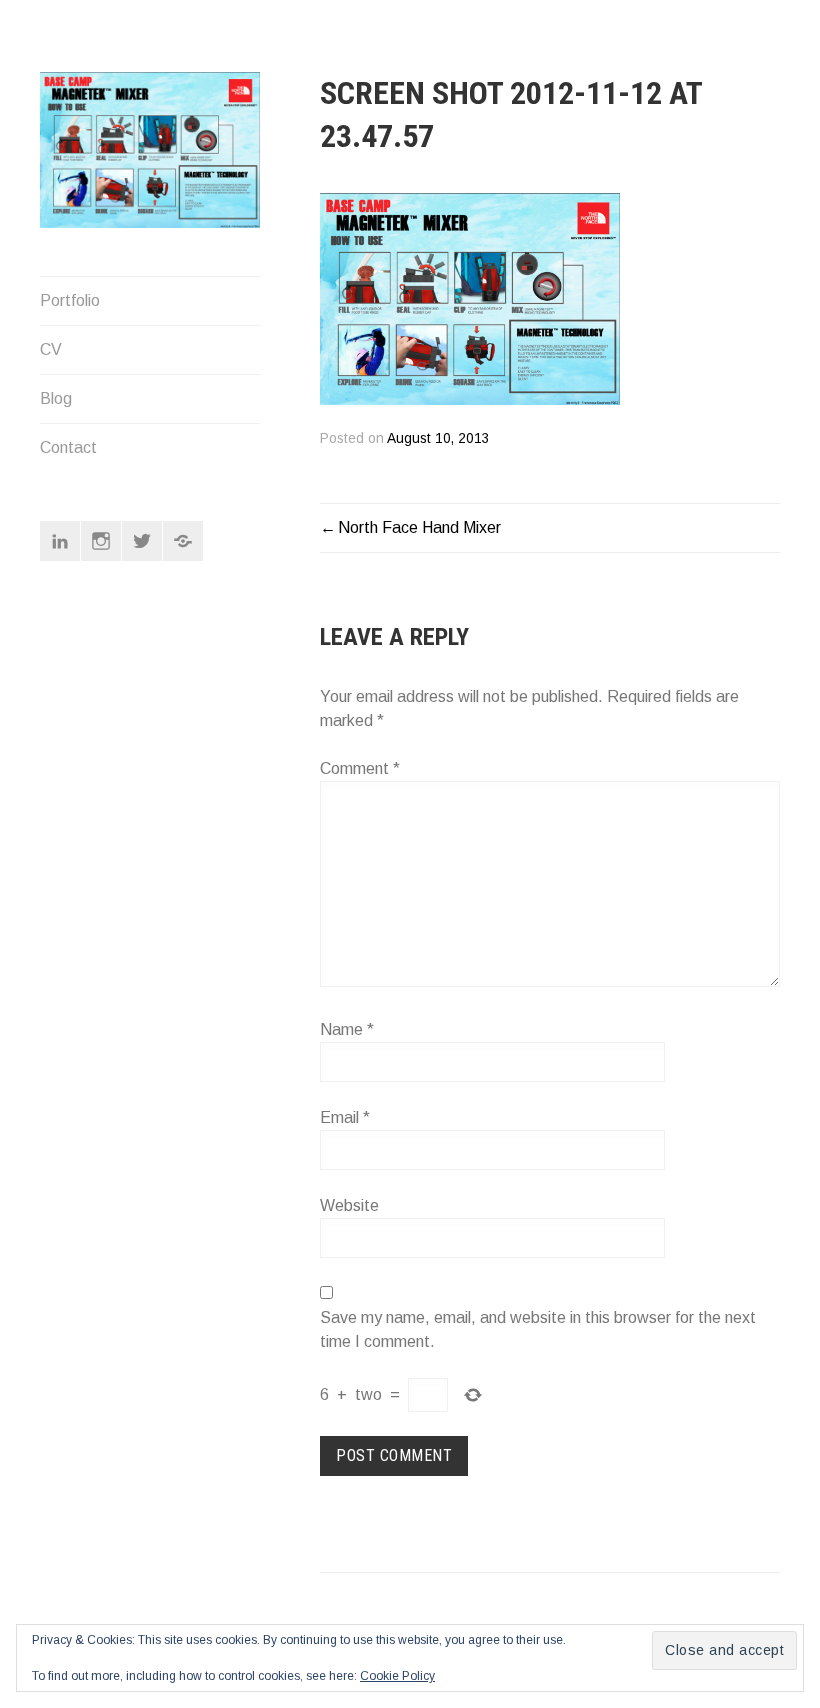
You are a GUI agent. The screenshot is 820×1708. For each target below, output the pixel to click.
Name (347, 1029)
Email (345, 1117)
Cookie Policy (397, 1676)
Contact (68, 447)
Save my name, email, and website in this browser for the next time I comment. (538, 1329)
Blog (56, 398)
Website (349, 1205)
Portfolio (70, 300)
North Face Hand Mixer (419, 527)
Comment (360, 768)
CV (51, 349)
